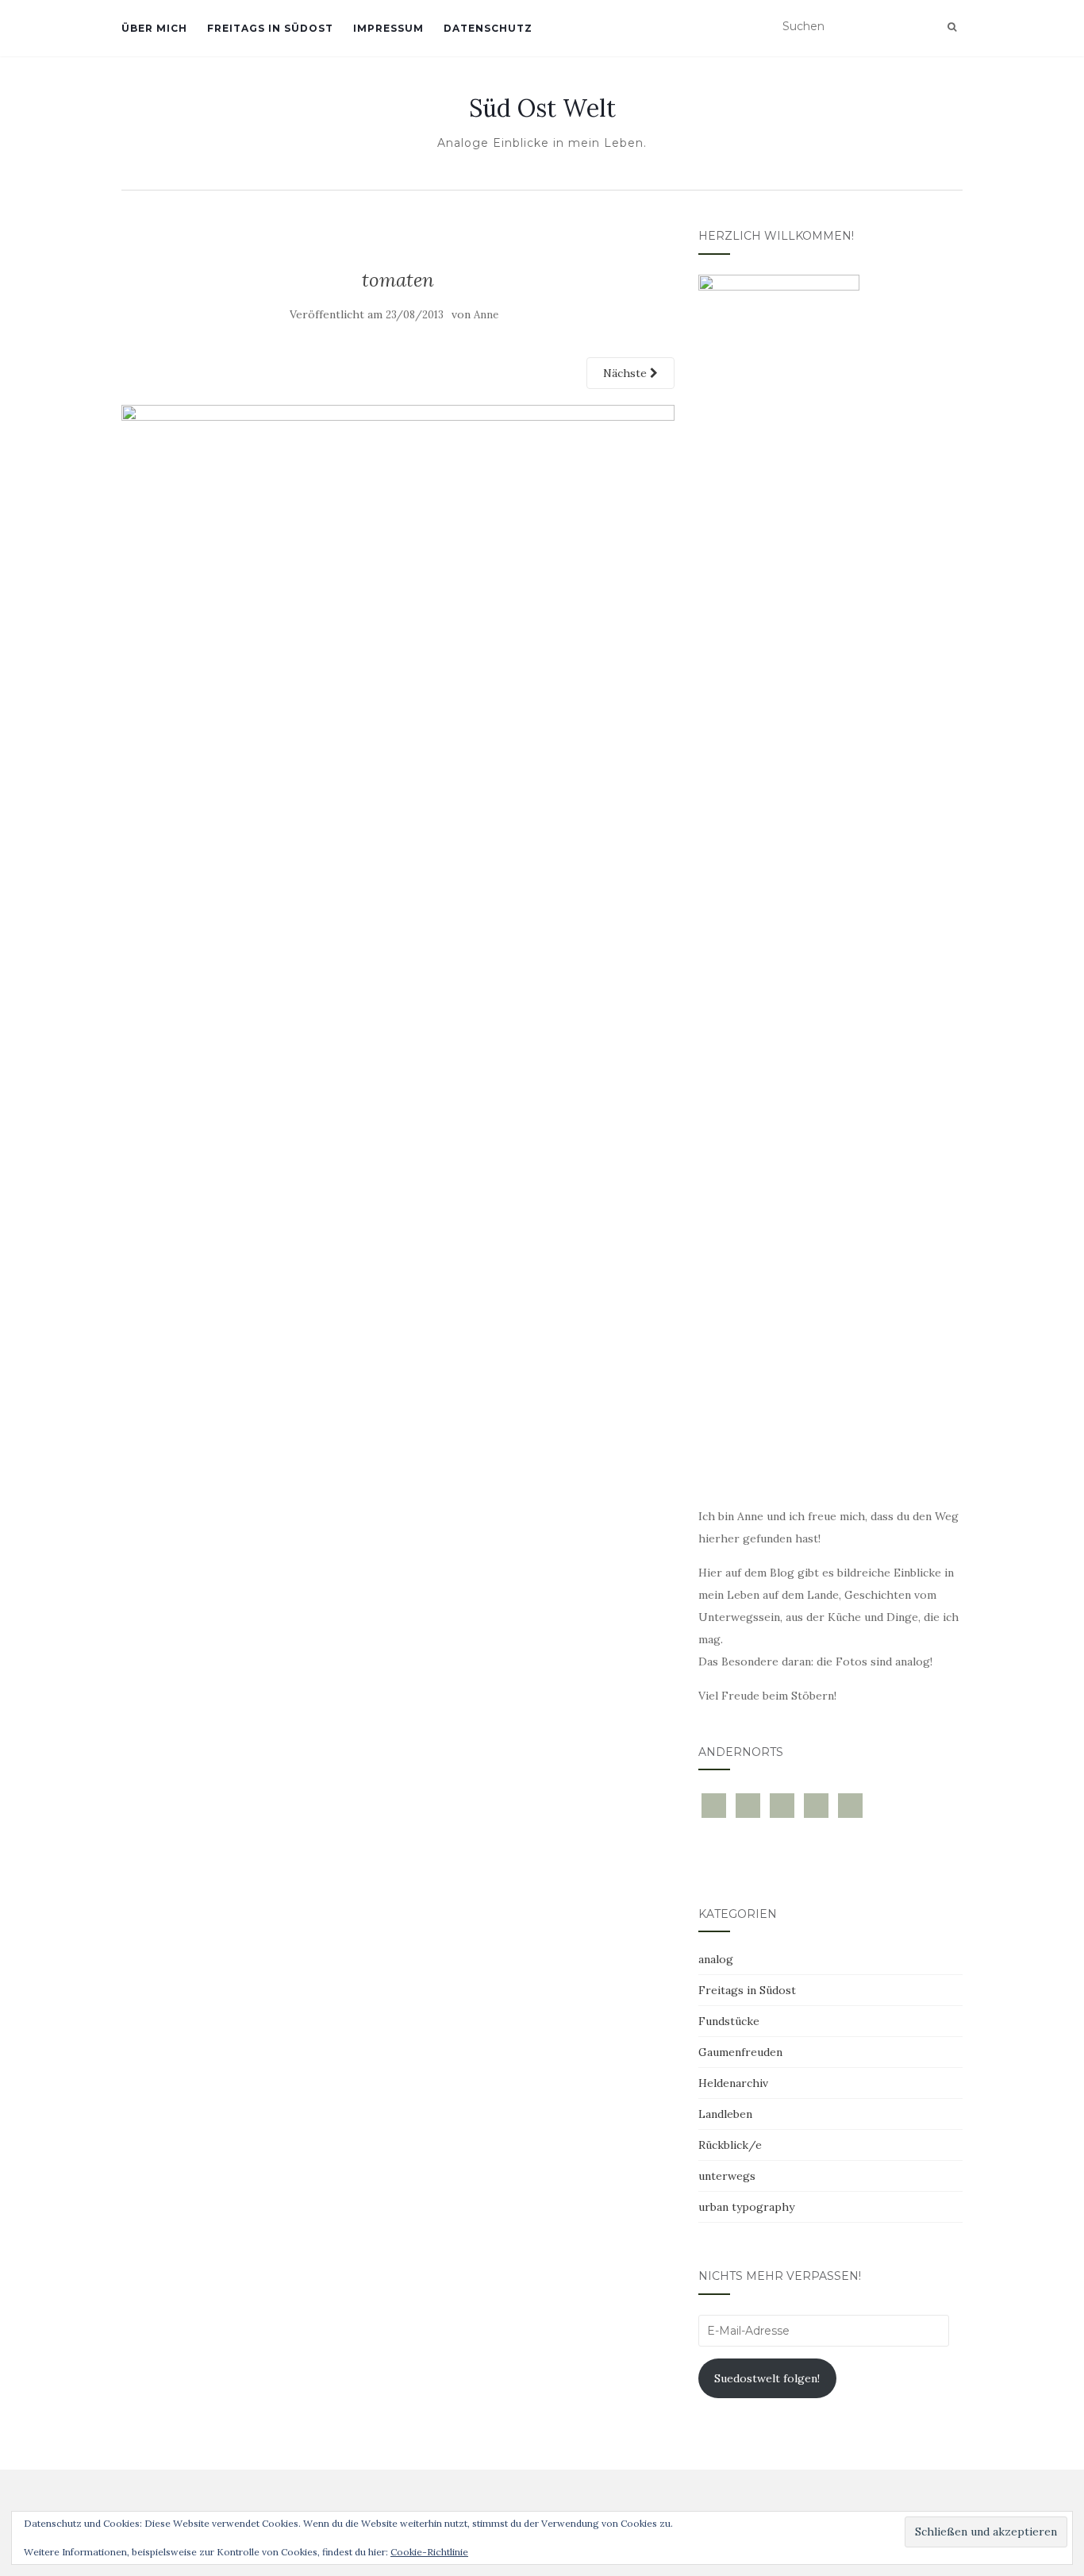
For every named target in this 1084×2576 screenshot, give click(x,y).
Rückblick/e (730, 2145)
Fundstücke (729, 2021)
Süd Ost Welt (542, 108)
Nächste (627, 373)
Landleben (725, 2114)
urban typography (746, 2207)
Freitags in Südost (270, 28)
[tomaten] (398, 588)
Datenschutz (488, 28)
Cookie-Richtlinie (429, 2552)
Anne (486, 315)
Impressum (388, 28)
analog (716, 1959)
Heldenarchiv (733, 2083)
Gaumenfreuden (740, 2052)
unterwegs (727, 2176)
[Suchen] (952, 27)
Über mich (154, 28)
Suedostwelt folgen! (767, 2378)
